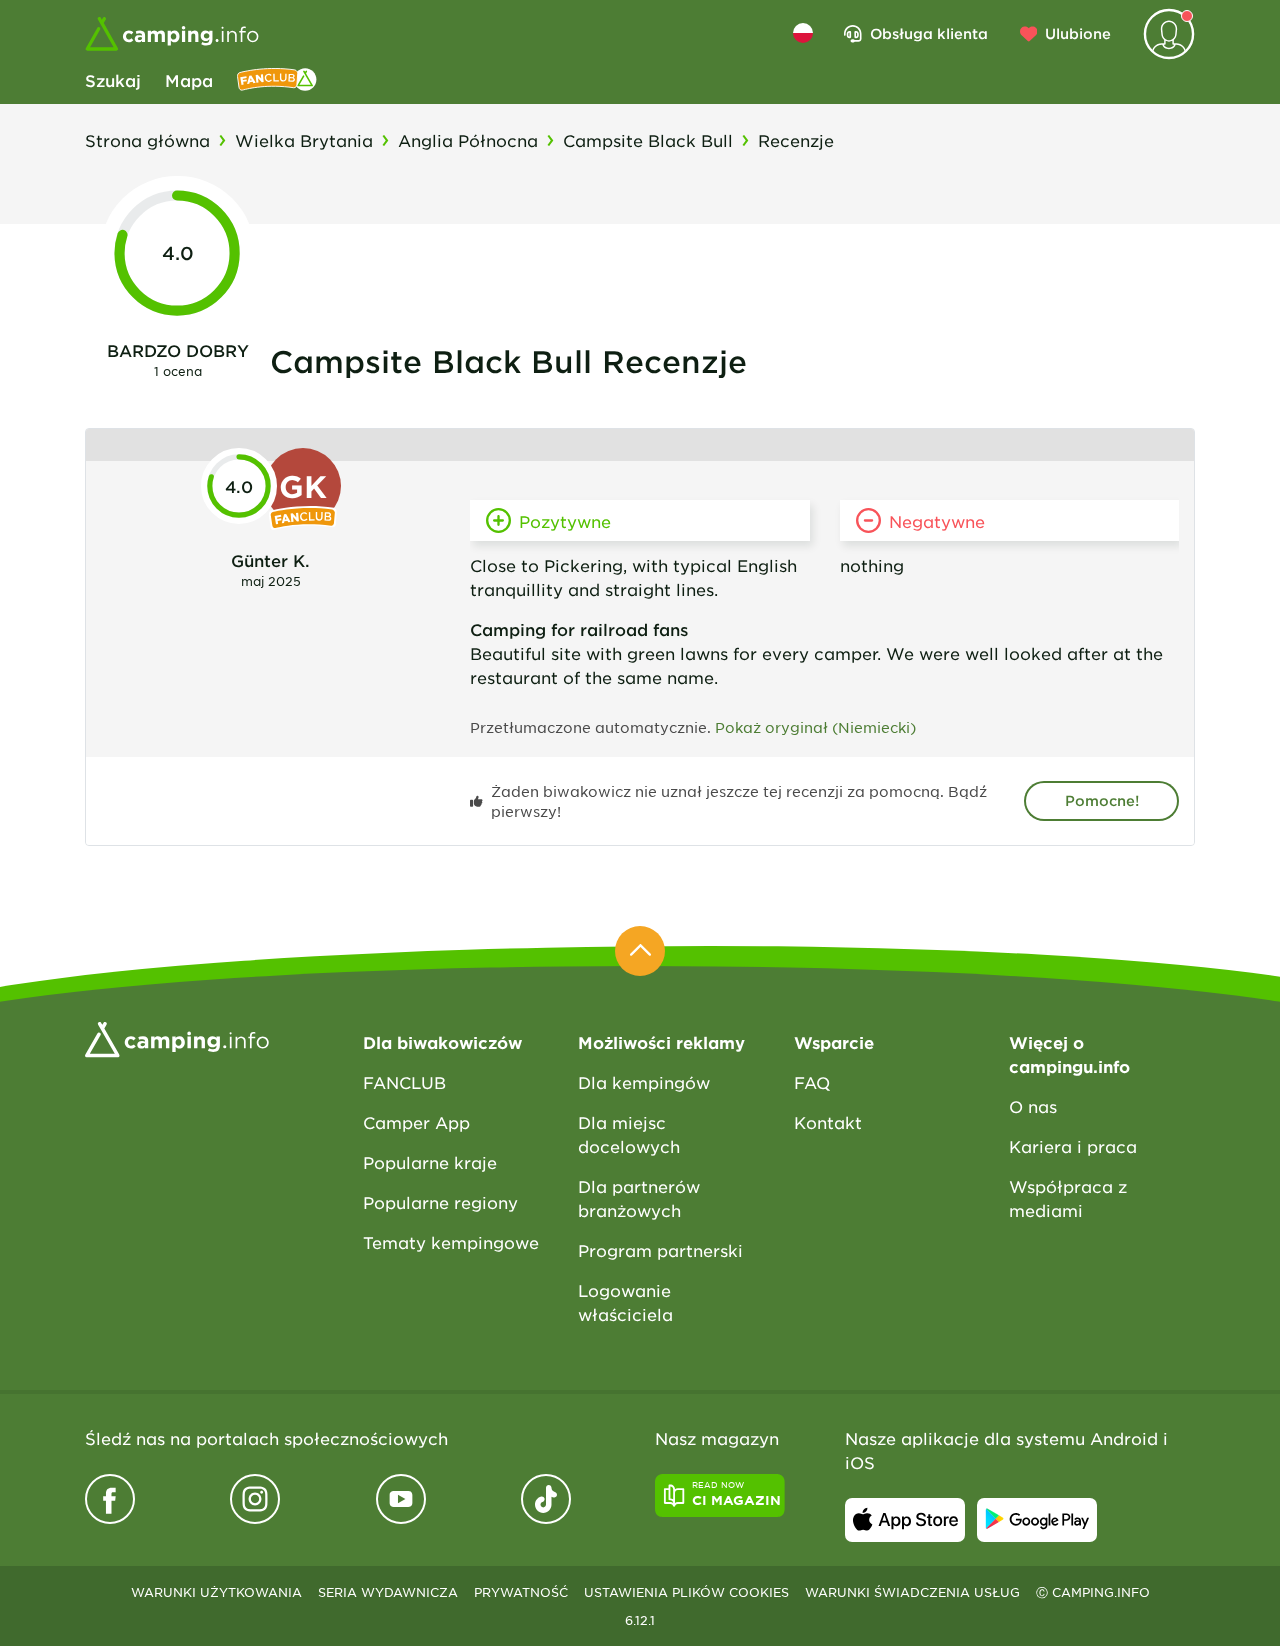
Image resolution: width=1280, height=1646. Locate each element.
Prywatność (521, 1592)
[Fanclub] (277, 80)
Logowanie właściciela (625, 1302)
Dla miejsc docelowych (629, 1134)
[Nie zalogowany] (1169, 34)
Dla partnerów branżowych (639, 1198)
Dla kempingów (644, 1082)
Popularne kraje (430, 1162)
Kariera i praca (1073, 1146)
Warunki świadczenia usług (912, 1592)
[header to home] (172, 34)
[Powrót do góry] (640, 951)
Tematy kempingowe (451, 1242)
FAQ (812, 1082)
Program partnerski (660, 1250)
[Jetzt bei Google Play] (1037, 1520)
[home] (177, 1037)
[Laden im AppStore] (905, 1520)
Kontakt (828, 1122)
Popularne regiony (440, 1202)
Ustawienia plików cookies (686, 1592)
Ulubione (1078, 33)
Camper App (416, 1122)
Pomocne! (1102, 800)
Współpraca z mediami (1068, 1198)
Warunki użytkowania (216, 1592)
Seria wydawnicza (388, 1592)
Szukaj (113, 80)
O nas (1033, 1106)
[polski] (803, 33)
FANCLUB (404, 1082)
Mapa (189, 80)
